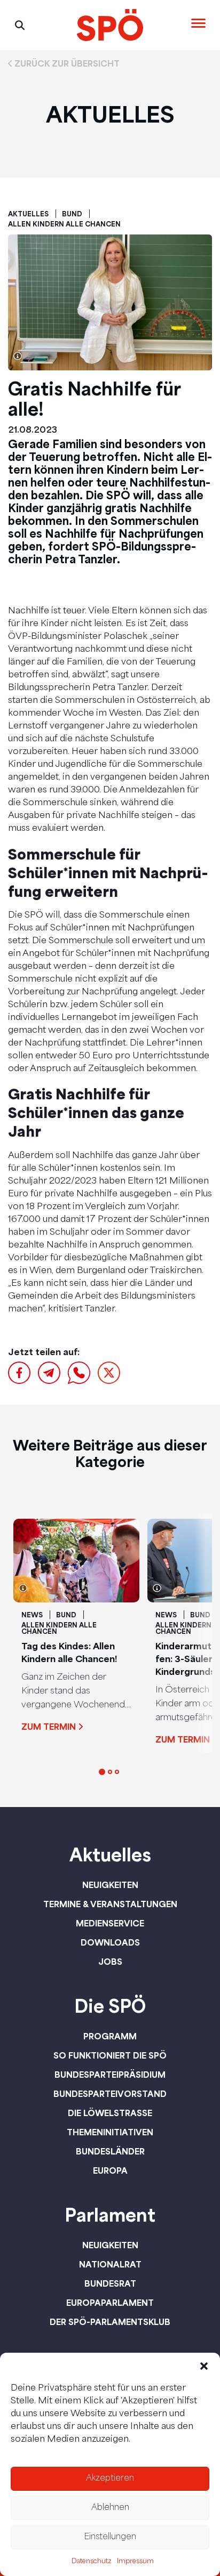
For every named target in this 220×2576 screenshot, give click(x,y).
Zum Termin (49, 1727)
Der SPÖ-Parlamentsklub (110, 2322)
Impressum (135, 2562)
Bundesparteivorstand (110, 2094)
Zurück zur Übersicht (67, 63)
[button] (204, 2366)
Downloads (110, 1942)
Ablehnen (110, 2508)
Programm (110, 2036)
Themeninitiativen (110, 2132)
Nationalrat (110, 2264)
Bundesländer (110, 2151)
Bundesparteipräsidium (110, 2075)
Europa (110, 2170)
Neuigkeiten (110, 1885)
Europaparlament (110, 2303)
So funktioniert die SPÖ (110, 2055)
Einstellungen (110, 2537)
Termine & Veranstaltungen (110, 1904)
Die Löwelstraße (110, 2113)
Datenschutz (92, 2562)
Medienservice (110, 1923)
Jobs (110, 1962)
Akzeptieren (110, 2479)
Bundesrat (110, 2283)
